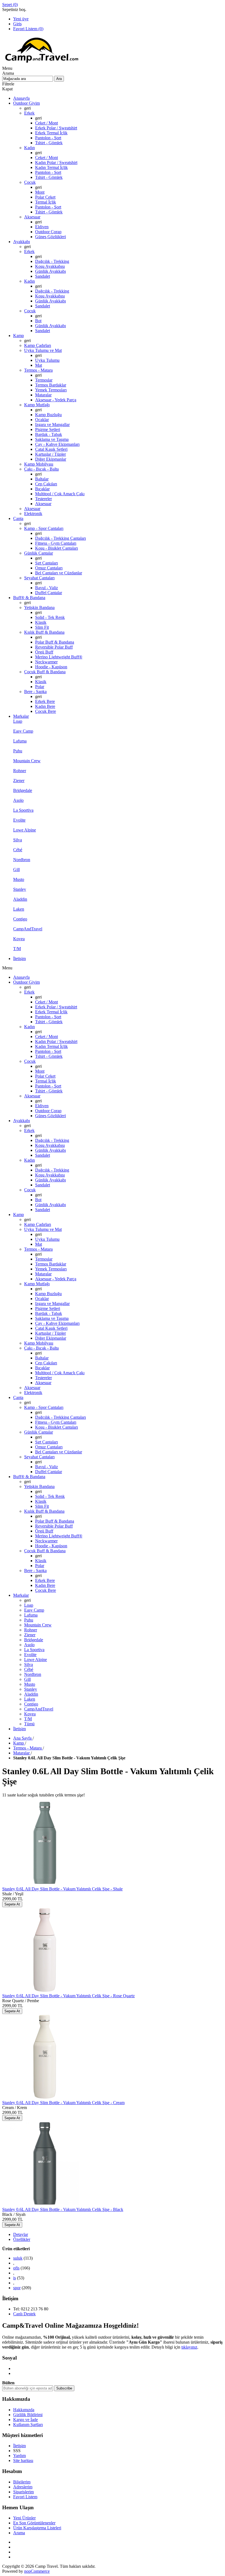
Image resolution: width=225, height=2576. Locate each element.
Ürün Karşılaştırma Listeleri (37, 2528)
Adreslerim (23, 2487)
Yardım (19, 2456)
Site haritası (23, 2460)
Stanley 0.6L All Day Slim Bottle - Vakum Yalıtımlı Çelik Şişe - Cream (63, 2103)
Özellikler (22, 2239)
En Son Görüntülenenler (34, 2523)
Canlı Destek (24, 2314)
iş (15, 2278)
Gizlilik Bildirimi (28, 2415)
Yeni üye (21, 19)
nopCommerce (37, 2571)
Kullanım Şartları (28, 2425)
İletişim (19, 2446)
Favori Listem (25, 2497)
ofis (16, 2268)
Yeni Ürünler (24, 2518)
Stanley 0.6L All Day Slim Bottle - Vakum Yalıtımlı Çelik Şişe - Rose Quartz (68, 1996)
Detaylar (21, 2234)
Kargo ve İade (26, 2420)
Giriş (17, 24)
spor (17, 2288)
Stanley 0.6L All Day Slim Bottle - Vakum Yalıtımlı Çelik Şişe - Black (63, 2209)
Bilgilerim (22, 2482)
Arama (19, 2533)
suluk (18, 2258)
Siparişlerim (23, 2492)
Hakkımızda (24, 2410)
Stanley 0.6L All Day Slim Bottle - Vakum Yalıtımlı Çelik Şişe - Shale (62, 1889)
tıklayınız (189, 2347)
